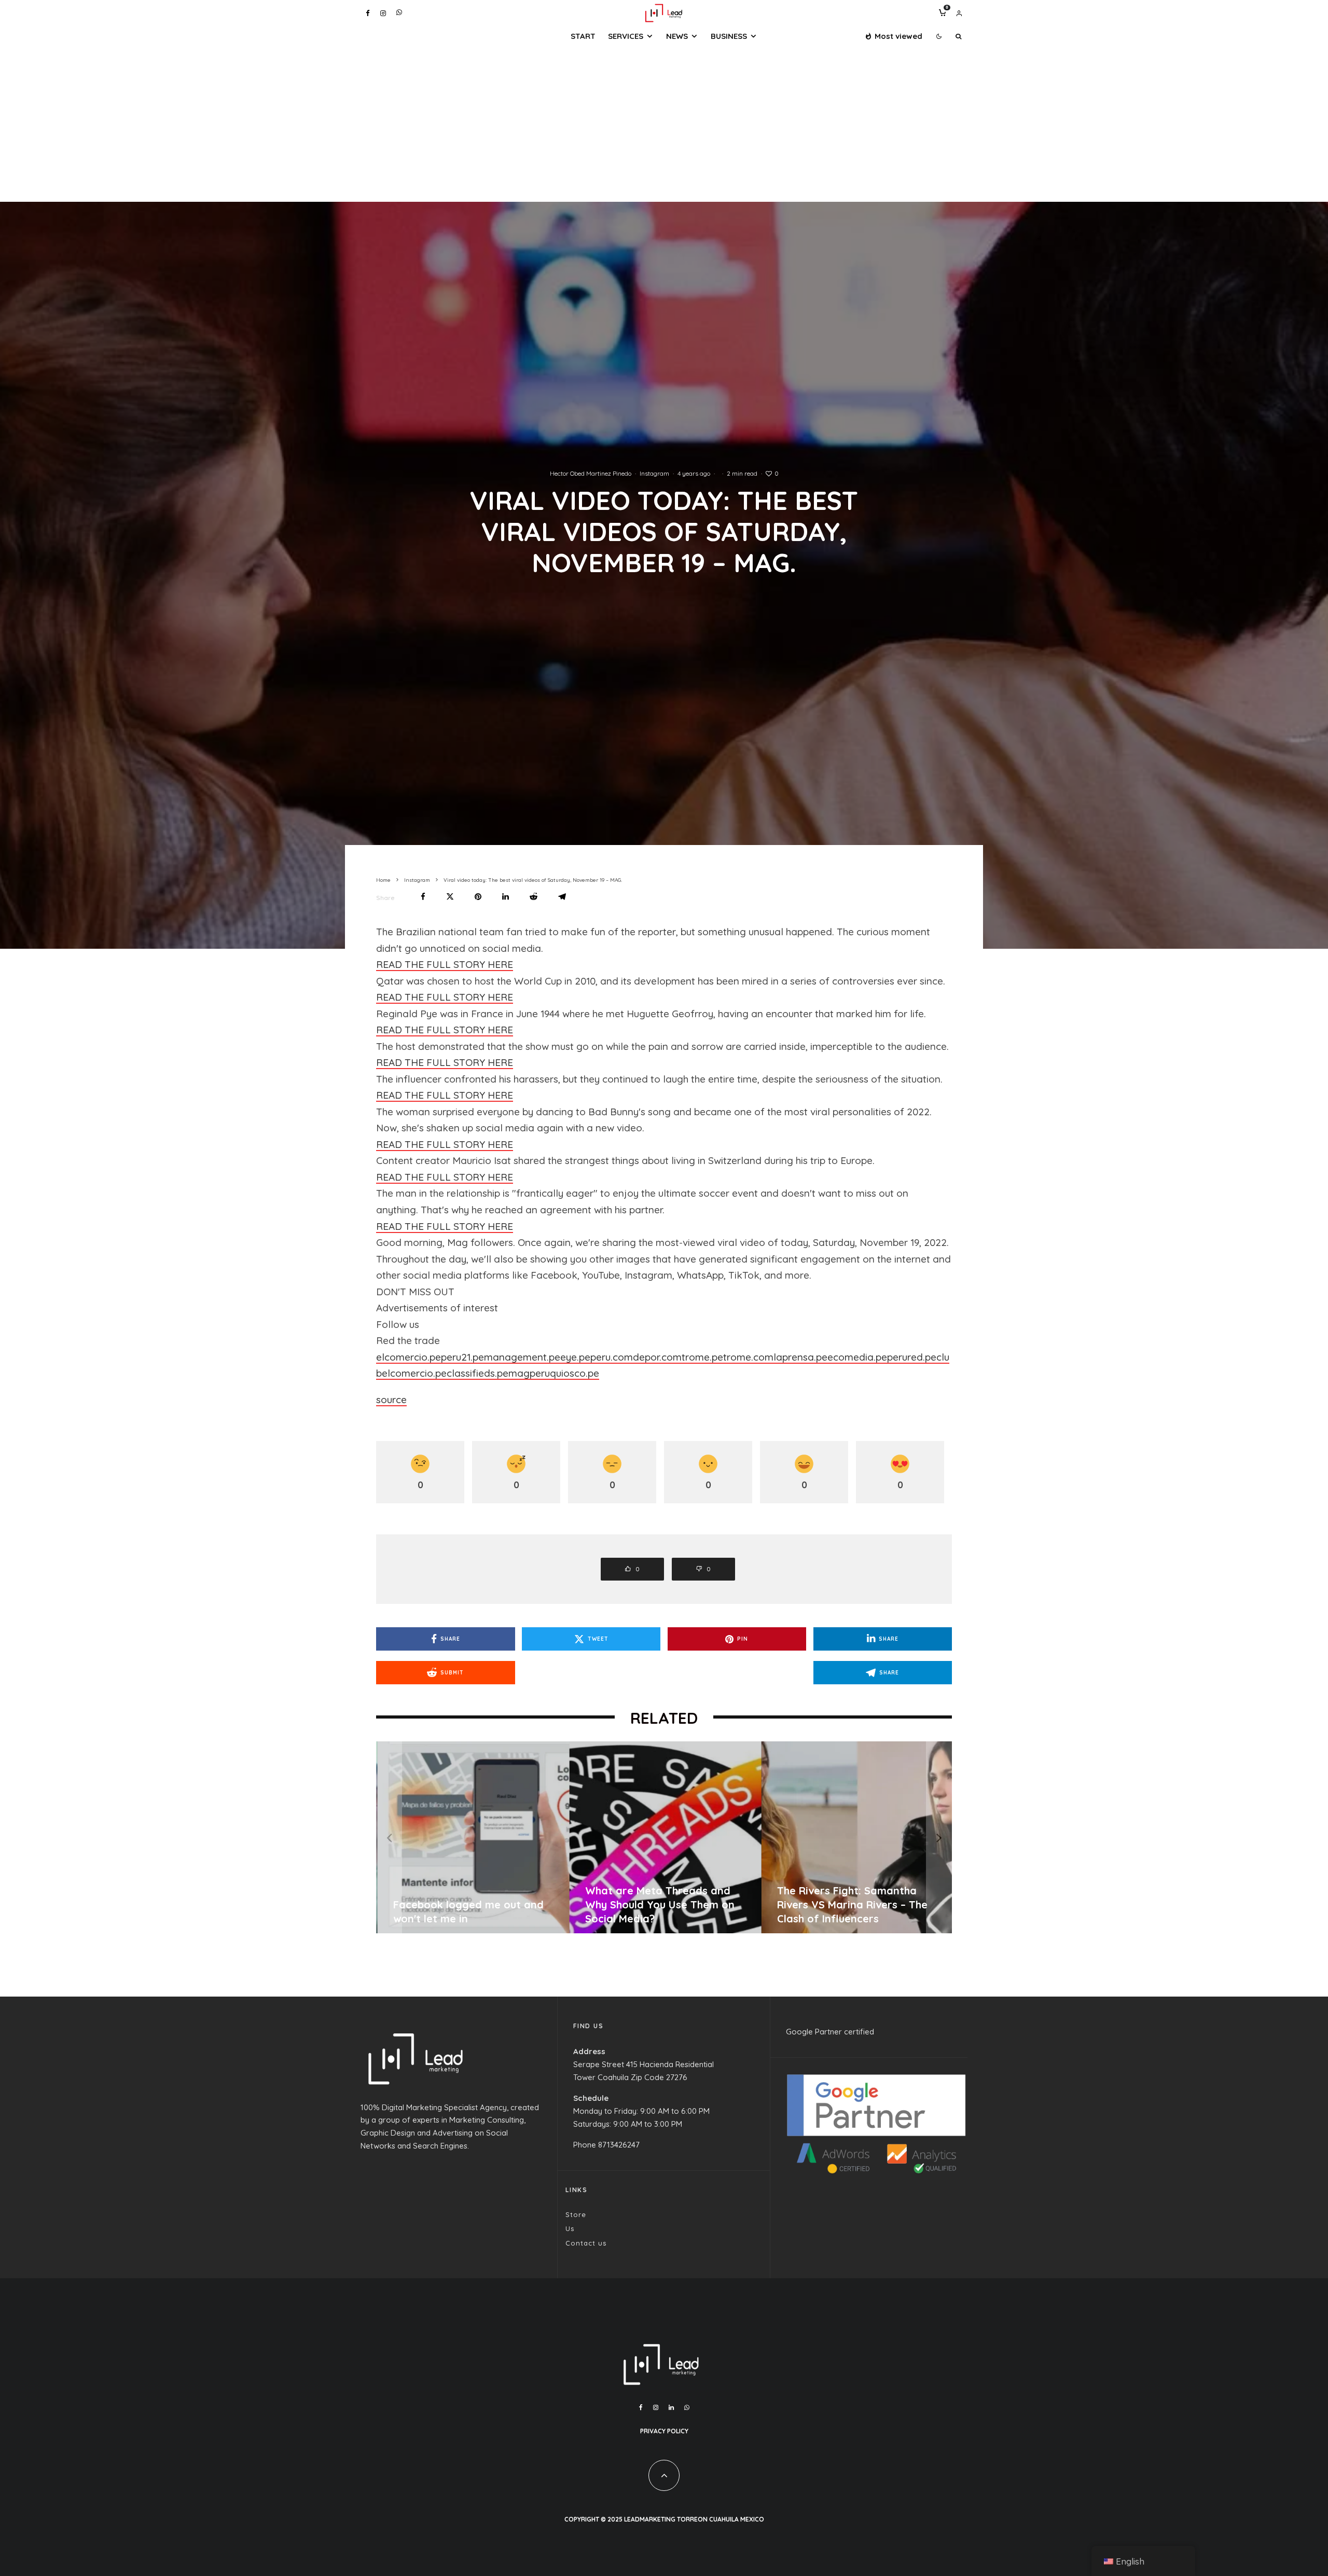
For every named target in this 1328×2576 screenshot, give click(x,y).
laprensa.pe (800, 1357)
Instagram (654, 473)
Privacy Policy (664, 2431)
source (391, 1400)
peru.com (612, 1357)
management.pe (522, 1357)
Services (626, 36)
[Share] (423, 897)
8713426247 (619, 2145)
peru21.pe (462, 1357)
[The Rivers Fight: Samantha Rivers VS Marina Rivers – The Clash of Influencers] (519, 1837)
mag (519, 1373)
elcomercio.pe (409, 1357)
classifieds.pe (478, 1373)
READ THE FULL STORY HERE (445, 964)
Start (583, 36)
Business (729, 36)
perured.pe (912, 1357)
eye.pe (575, 1357)
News (677, 36)
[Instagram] (383, 13)
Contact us (586, 2243)
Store (576, 2214)
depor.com (657, 1357)
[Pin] (478, 897)
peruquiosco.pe (564, 1373)
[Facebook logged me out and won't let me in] (903, 1837)
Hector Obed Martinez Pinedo (591, 473)
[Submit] (534, 897)
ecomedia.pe (857, 1357)
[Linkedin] (671, 2407)
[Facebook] (368, 13)
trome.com (748, 1357)
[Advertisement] (664, 124)
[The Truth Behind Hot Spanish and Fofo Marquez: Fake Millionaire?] (711, 1837)
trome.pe (702, 1357)
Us (570, 2228)
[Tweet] (450, 897)
